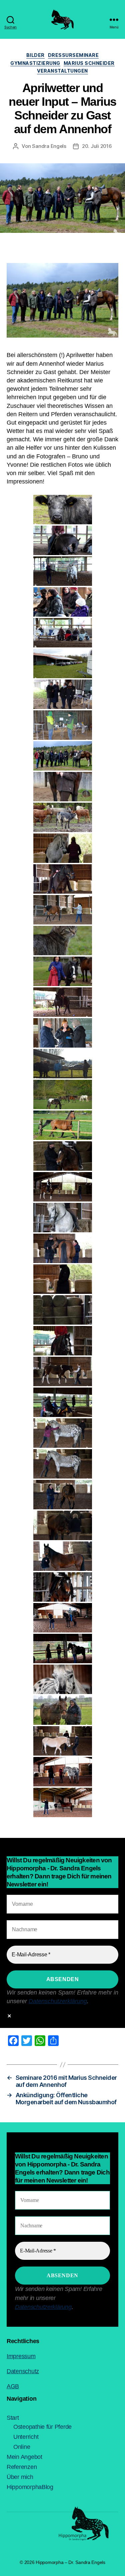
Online (22, 2447)
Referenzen (22, 2467)
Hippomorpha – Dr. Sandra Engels (70, 2562)
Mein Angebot (24, 2457)
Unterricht (26, 2437)
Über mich (20, 2477)
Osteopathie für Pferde (42, 2427)
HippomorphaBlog (30, 2487)
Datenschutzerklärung (58, 2001)
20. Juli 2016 (97, 146)
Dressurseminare (73, 55)
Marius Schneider (89, 63)
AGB (13, 2386)
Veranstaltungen (62, 71)
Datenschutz (23, 2371)
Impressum (21, 2356)
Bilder (35, 55)
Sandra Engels (49, 146)
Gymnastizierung (35, 63)
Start (13, 2418)
